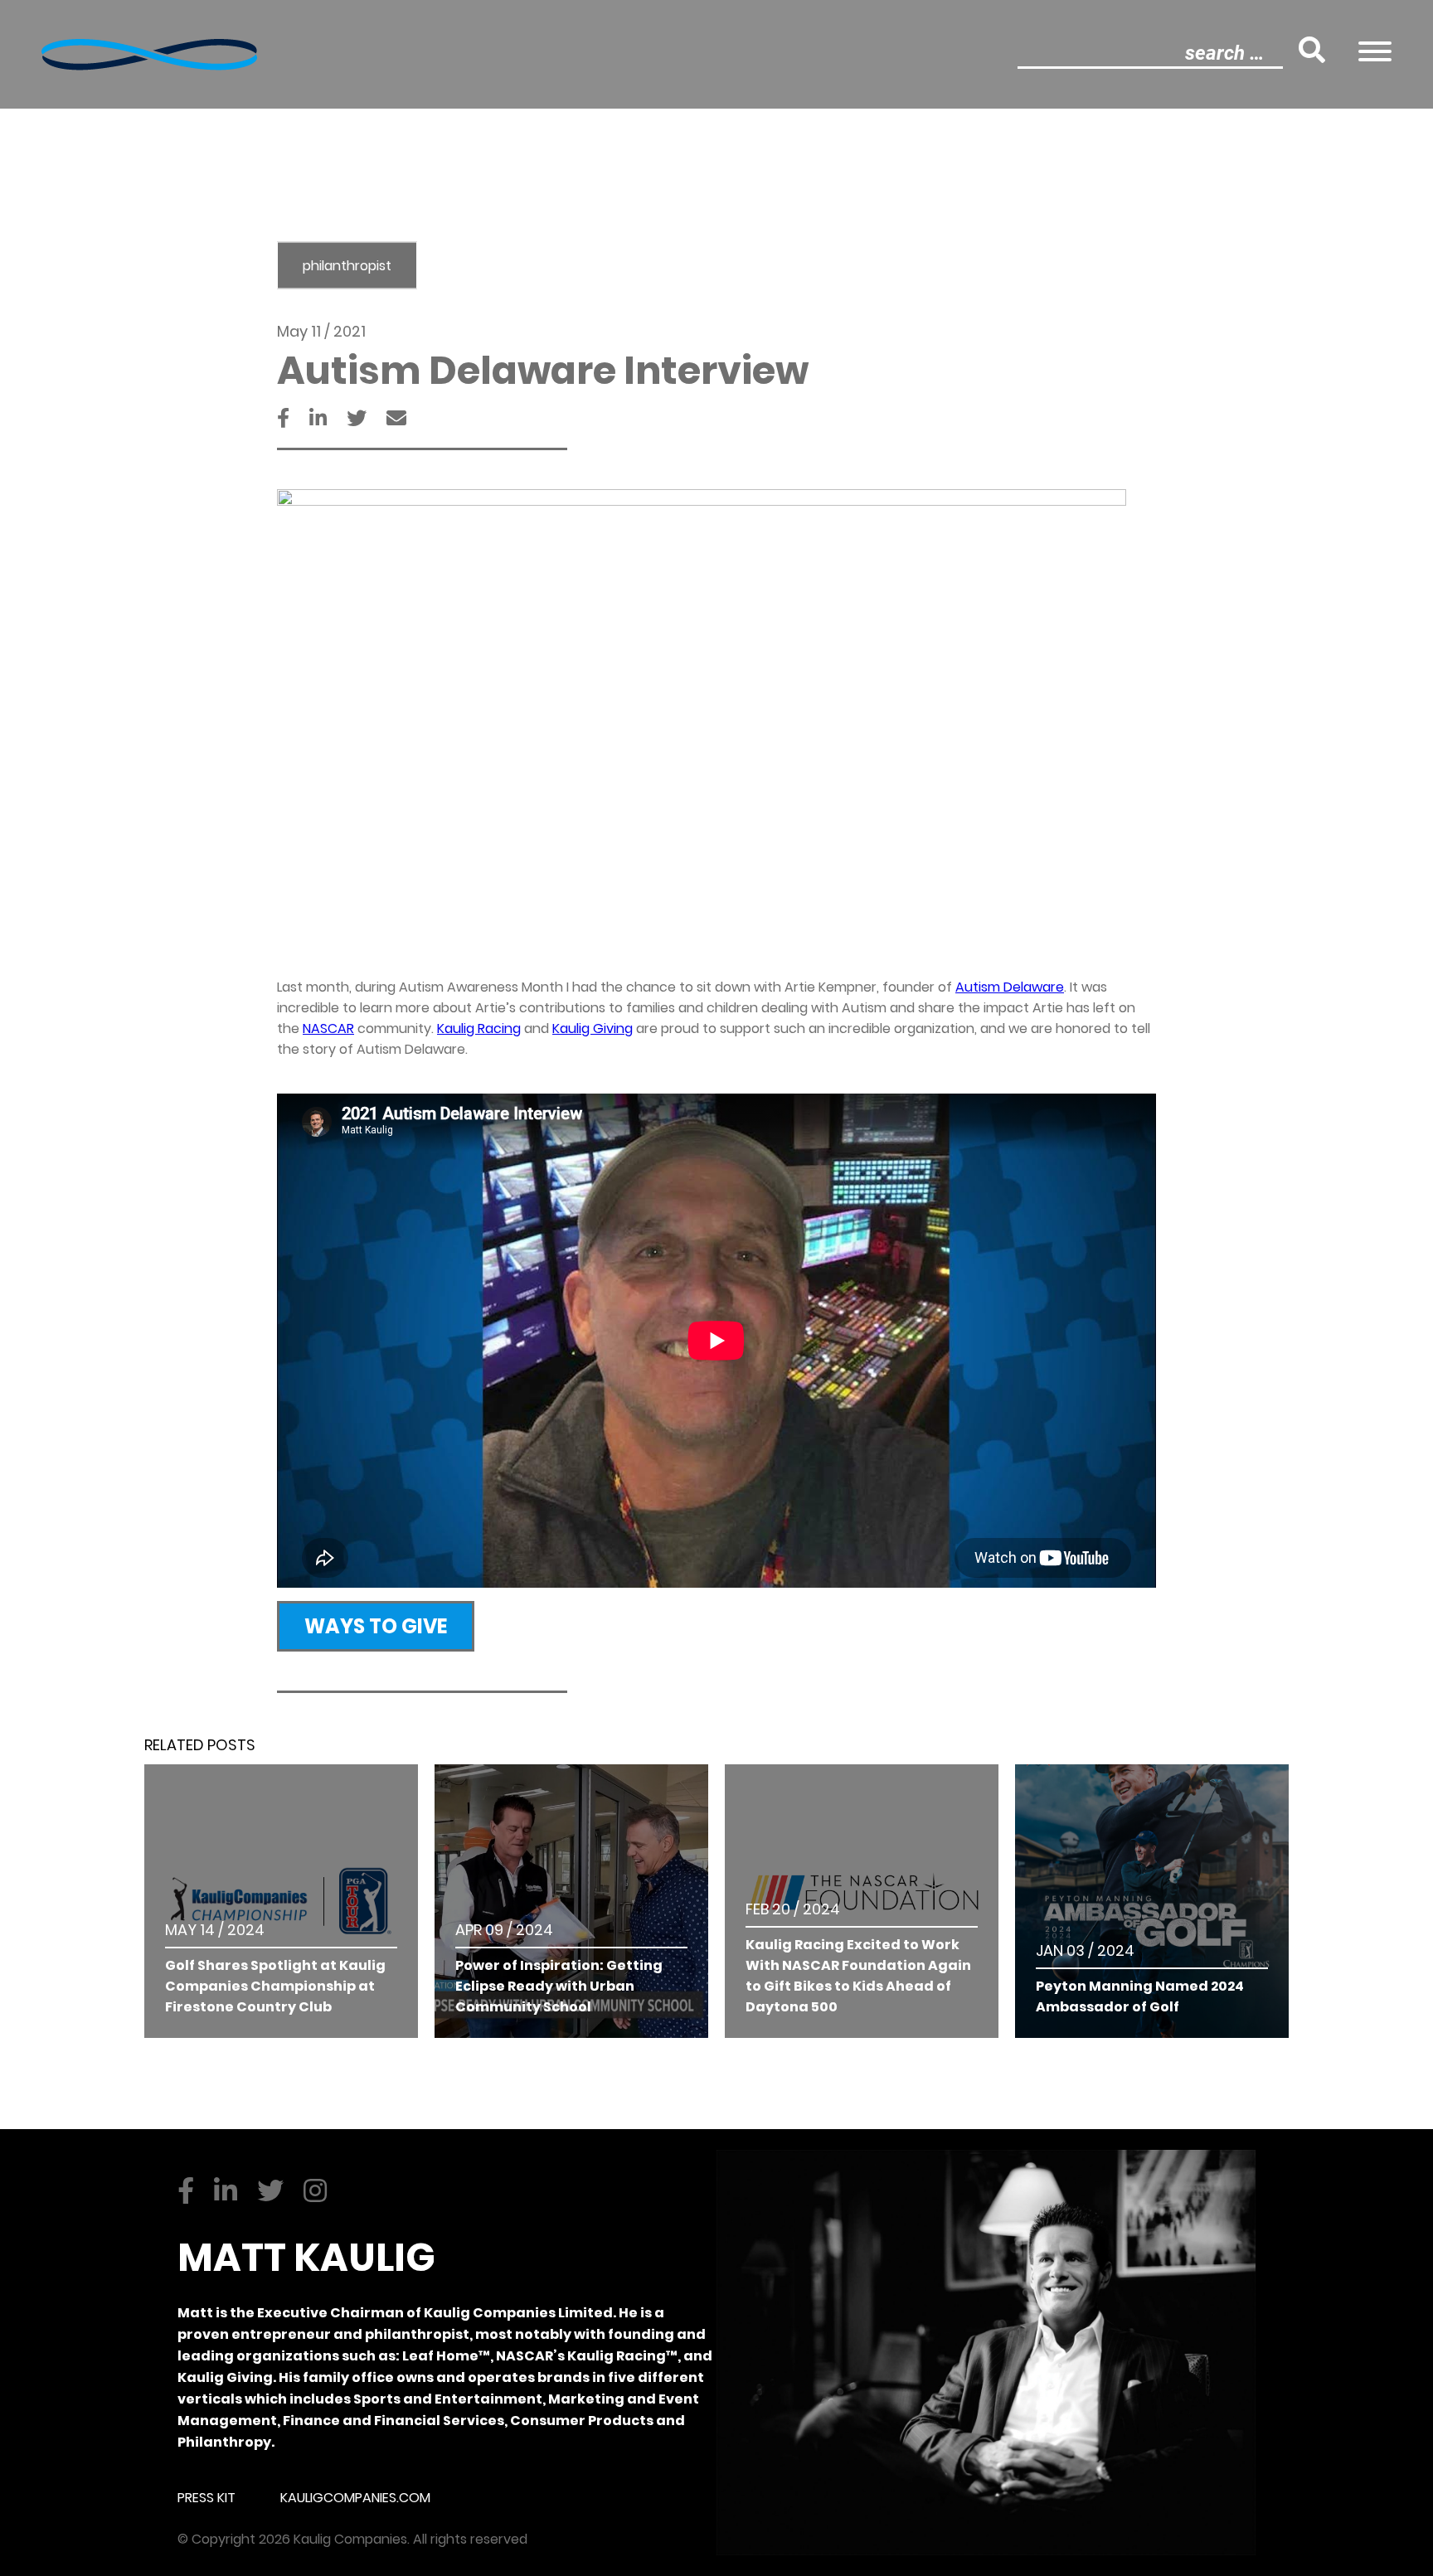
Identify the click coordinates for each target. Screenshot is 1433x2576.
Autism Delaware (1010, 987)
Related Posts (200, 1745)
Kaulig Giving (593, 1028)
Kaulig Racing (479, 1028)
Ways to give (376, 1626)
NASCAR (328, 1028)
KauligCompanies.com (355, 2498)
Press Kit (206, 2498)
